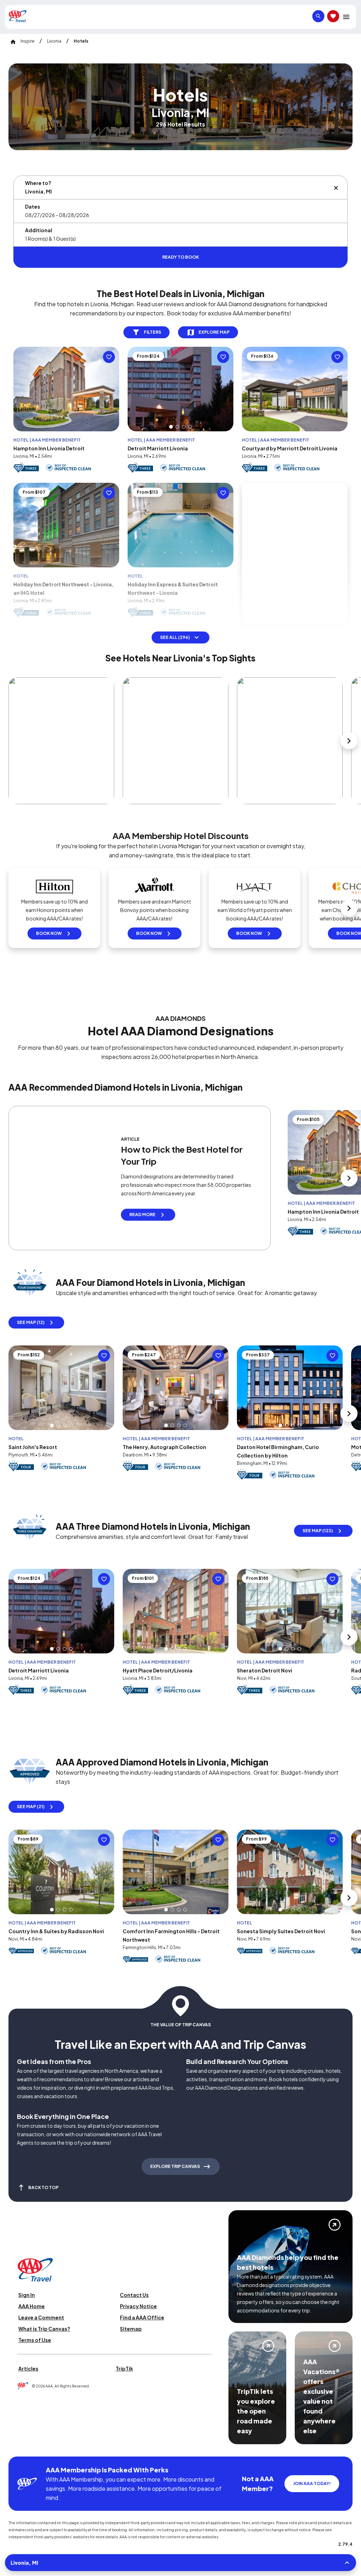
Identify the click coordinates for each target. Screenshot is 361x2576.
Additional (39, 230)
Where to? (38, 183)
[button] (171, 444)
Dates (33, 207)
